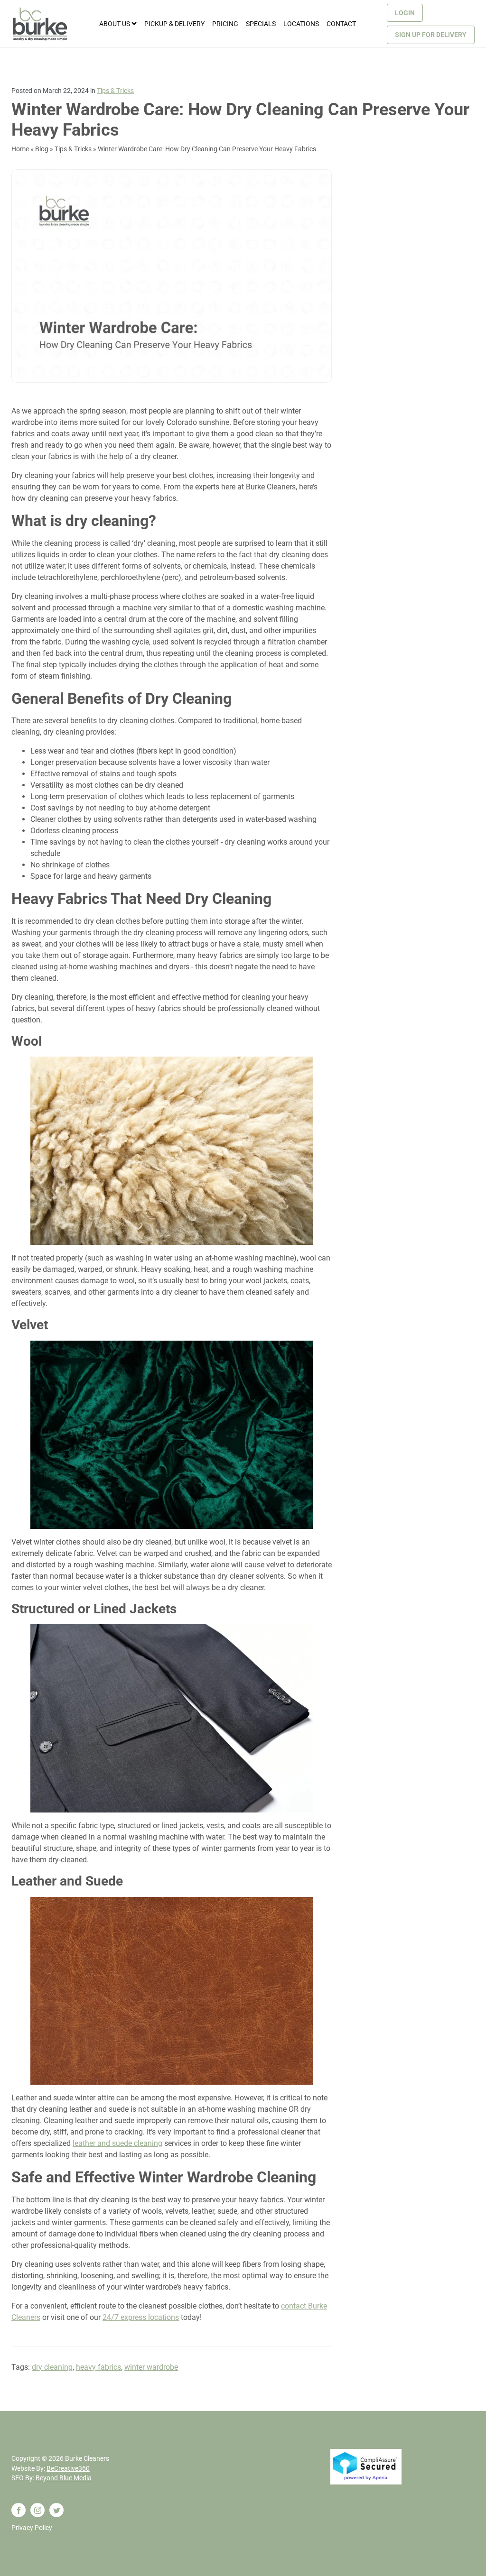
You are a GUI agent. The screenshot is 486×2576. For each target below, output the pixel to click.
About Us (115, 24)
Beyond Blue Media (64, 2478)
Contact (341, 24)
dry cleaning (52, 2367)
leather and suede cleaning (117, 2143)
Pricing (225, 24)
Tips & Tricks (115, 91)
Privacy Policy (32, 2528)
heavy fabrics (98, 2367)
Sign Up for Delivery (431, 35)
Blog (42, 149)
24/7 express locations (141, 2317)
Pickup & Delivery (174, 24)
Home (20, 149)
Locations (301, 24)
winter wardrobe (151, 2367)
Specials (261, 24)
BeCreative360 (68, 2468)
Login (405, 13)
